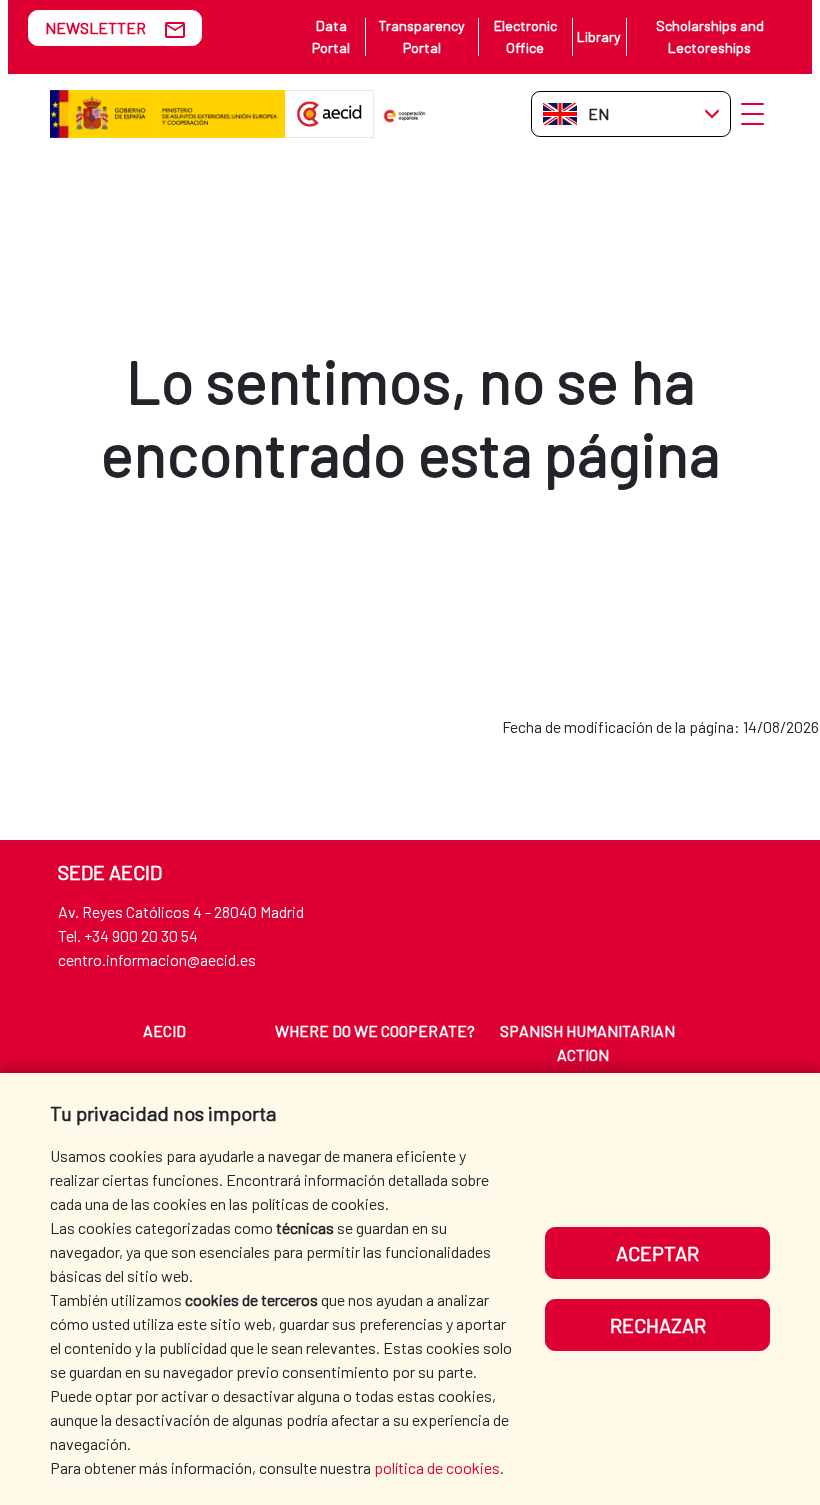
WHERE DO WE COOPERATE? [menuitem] (375, 1030)
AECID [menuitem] (164, 1030)
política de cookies (437, 1467)
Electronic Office (525, 36)
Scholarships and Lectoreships (710, 36)
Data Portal (331, 36)
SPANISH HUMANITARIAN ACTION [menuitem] (587, 1042)
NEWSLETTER (95, 27)
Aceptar (657, 1253)
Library (599, 36)
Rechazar (658, 1325)
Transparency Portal (421, 36)
